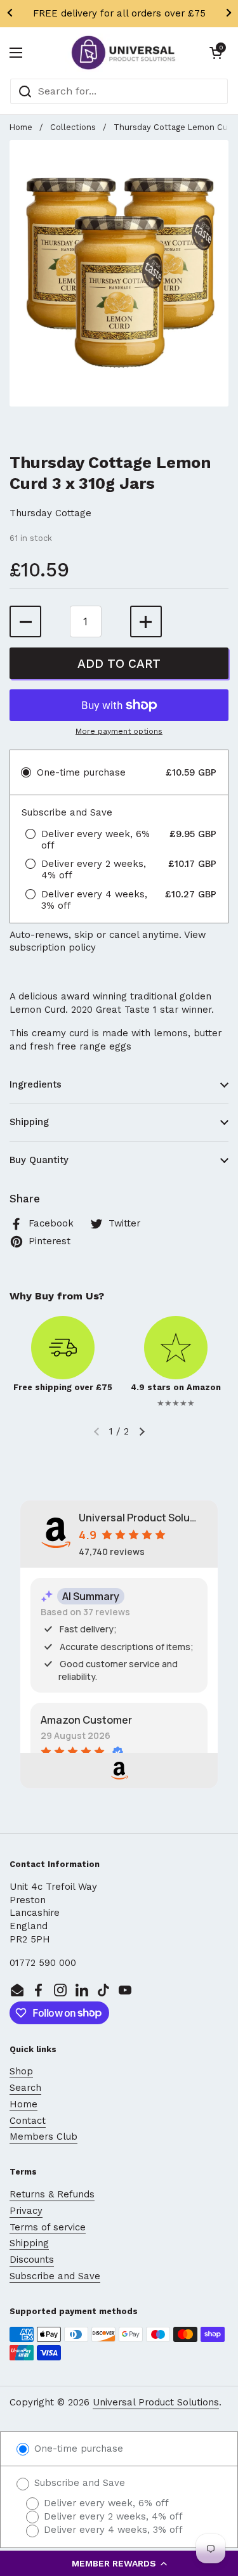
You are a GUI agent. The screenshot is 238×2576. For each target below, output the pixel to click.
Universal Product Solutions (156, 2402)
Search (25, 2088)
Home (21, 127)
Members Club (43, 2137)
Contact (28, 2121)
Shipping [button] (29, 1122)
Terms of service (48, 2227)
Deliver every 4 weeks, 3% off (112, 2530)
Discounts (32, 2260)
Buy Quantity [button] (39, 1160)
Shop (21, 2071)
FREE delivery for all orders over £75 (119, 13)
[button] (119, 2563)
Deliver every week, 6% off (105, 2503)
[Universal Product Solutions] (123, 53)
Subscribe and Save (55, 2276)
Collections (73, 127)
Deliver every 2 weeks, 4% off (112, 2516)
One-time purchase (77, 2449)
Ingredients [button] (36, 1084)
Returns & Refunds (52, 2194)
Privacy (26, 2211)
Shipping (29, 2243)
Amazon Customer (86, 1720)
